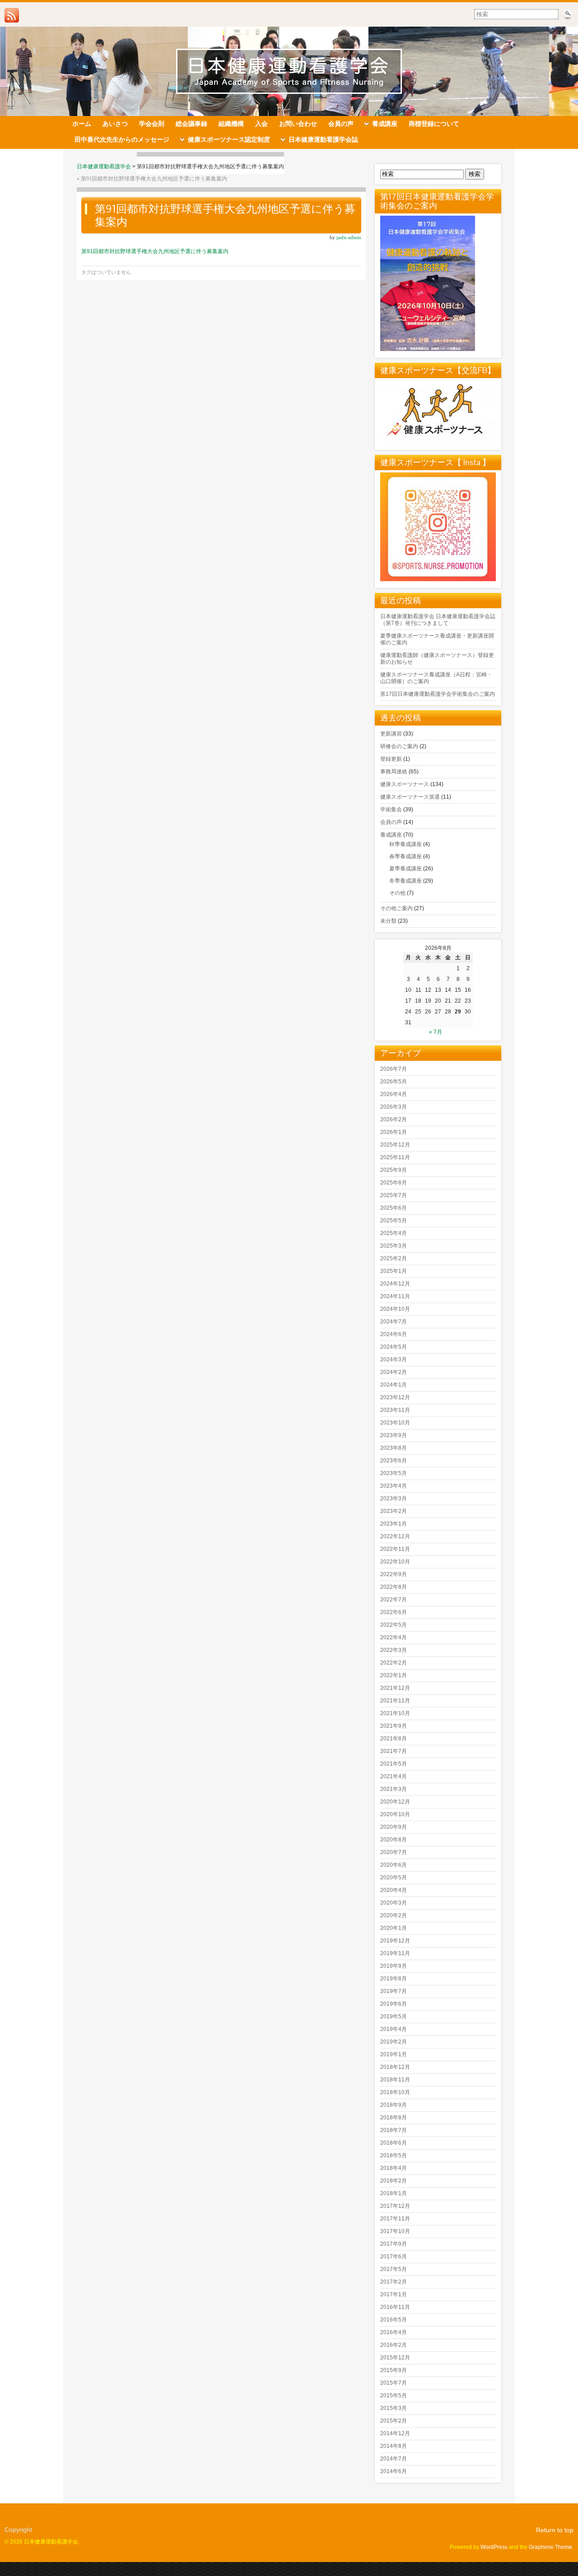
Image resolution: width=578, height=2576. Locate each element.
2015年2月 (394, 2421)
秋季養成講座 (406, 844)
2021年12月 (395, 1688)
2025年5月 (394, 1221)
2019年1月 (394, 2054)
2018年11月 (395, 2080)
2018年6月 (394, 2143)
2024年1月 (394, 1385)
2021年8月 (394, 1739)
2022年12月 (395, 1536)
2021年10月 (395, 1713)
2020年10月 (395, 1814)
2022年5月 (394, 1625)
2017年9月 (394, 2244)
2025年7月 (394, 1195)
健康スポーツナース (405, 784)
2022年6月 (394, 1612)
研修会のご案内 (399, 746)
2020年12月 (395, 1802)
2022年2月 (394, 1663)
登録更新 (391, 759)
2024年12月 (395, 1284)
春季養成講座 (406, 856)
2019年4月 (394, 2029)
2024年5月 (394, 1347)
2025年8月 (394, 1183)
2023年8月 (394, 1448)
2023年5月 (394, 1473)
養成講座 (391, 835)
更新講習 (391, 734)
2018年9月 (394, 2105)
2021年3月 (394, 1789)
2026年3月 (394, 1107)
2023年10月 (395, 1423)
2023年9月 (394, 1435)
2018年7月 (394, 2130)
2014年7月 (394, 2459)
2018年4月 (394, 2168)
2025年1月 (394, 1271)
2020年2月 (394, 1915)
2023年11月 (395, 1410)
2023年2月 (394, 1511)
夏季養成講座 (406, 869)
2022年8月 (394, 1587)
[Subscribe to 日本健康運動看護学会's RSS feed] (12, 15)
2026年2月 (394, 1119)
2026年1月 (394, 1132)
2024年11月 (395, 1296)
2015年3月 (394, 2408)
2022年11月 (395, 1549)
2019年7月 (394, 1991)
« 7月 (436, 1032)
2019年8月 (394, 1979)
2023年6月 (394, 1461)
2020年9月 (394, 1827)
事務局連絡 (394, 772)
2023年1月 (394, 1524)
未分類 (388, 921)
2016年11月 (395, 2307)
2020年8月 (394, 1840)
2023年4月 (394, 1486)
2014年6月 (394, 2471)
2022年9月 (394, 1574)
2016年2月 (394, 2345)
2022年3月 (394, 1650)
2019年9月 (394, 1966)
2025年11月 (395, 1157)
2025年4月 (394, 1233)
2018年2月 (394, 2181)
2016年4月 (394, 2332)
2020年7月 (394, 1852)
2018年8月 (394, 2118)
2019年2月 (394, 2042)
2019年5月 (394, 2016)
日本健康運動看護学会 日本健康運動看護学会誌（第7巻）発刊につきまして (438, 620)
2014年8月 (394, 2446)
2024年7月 (394, 1322)
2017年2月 (394, 2282)
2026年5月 (394, 1082)
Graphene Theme (550, 2547)
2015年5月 (394, 2396)
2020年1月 (394, 1928)
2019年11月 (395, 1953)
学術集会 (391, 809)
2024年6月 (394, 1334)
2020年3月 (394, 1903)
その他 (397, 893)
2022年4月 (394, 1637)
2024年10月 (395, 1309)
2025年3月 (394, 1246)
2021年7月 (394, 1751)
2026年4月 (394, 1094)
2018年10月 (395, 2092)
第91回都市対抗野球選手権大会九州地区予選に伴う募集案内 (154, 179)
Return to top (555, 2530)
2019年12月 (395, 1941)
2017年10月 (395, 2231)
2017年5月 (394, 2269)
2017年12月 (395, 2206)
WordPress (494, 2547)
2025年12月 (395, 1145)
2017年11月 (395, 2219)
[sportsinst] (438, 579)
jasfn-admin (349, 237)
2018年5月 (394, 2155)
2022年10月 (395, 1562)
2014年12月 (395, 2433)
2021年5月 (394, 1764)
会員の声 (391, 822)
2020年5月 (394, 1878)
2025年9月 (394, 1170)
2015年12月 (395, 2358)
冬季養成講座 (406, 881)
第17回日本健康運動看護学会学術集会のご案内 (438, 694)
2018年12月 (395, 2067)
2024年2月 (394, 1372)
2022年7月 (394, 1600)
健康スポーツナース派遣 (410, 797)
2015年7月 (394, 2383)
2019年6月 (394, 2004)
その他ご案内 (396, 908)
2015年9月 (394, 2370)
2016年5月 (394, 2320)
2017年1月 (394, 2294)
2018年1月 (394, 2193)
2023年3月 (394, 1498)
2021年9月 (394, 1726)
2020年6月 (394, 1865)
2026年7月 (394, 1069)
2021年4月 (394, 1776)
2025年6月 (394, 1208)
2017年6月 (394, 2257)
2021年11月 (395, 1701)
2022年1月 (394, 1675)
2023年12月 (395, 1397)
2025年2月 (394, 1258)
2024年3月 (394, 1360)
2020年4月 (394, 1890)
